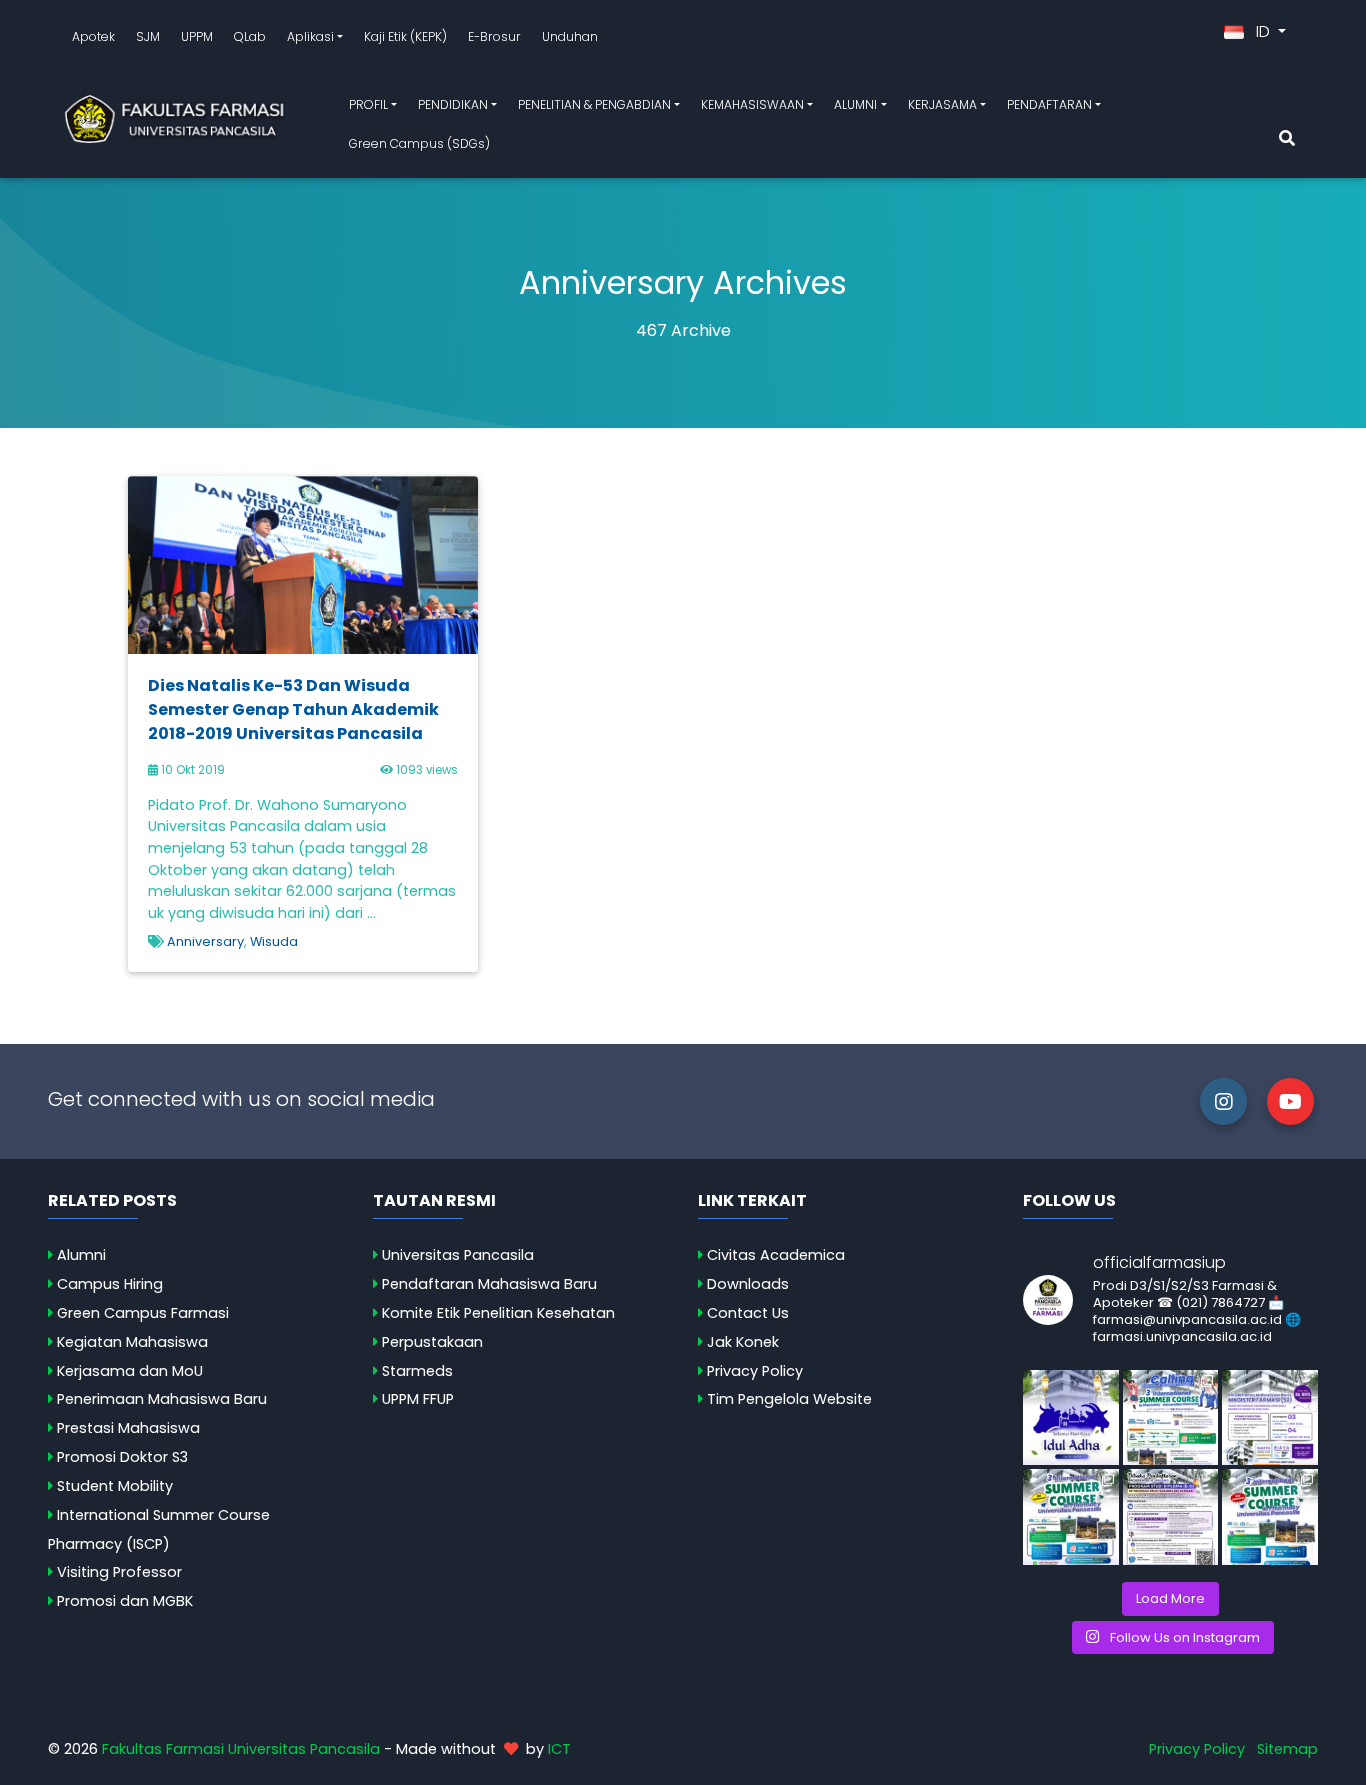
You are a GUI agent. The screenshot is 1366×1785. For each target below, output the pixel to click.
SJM (148, 36)
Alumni (81, 1255)
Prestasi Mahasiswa (128, 1428)
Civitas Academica (776, 1255)
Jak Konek (743, 1342)
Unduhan (570, 36)
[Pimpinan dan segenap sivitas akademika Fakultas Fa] (1071, 1418)
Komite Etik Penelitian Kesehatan (498, 1313)
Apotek (93, 36)
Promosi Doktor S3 (122, 1457)
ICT (559, 1749)
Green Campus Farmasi (143, 1313)
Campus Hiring (110, 1284)
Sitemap (1287, 1749)
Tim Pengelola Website (789, 1399)
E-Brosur (494, 36)
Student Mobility (115, 1486)
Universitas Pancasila (458, 1255)
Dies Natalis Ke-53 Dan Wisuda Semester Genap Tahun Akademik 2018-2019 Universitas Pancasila (293, 709)
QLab (250, 36)
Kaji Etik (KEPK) (405, 36)
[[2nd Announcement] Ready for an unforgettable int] (1071, 1517)
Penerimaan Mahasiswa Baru (162, 1399)
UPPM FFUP (418, 1399)
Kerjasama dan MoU (130, 1371)
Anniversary (205, 941)
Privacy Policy (755, 1371)
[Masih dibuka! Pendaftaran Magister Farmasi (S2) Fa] (1270, 1418)
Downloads (748, 1284)
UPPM (197, 36)
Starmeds (417, 1371)
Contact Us (748, 1313)
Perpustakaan (432, 1342)
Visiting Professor (119, 1572)
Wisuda (274, 941)
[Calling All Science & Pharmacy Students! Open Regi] (1171, 1418)
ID (1263, 31)
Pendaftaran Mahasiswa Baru (489, 1284)
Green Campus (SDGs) (419, 143)
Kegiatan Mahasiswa (132, 1342)
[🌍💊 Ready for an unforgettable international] (1270, 1517)
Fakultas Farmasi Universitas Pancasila (241, 1749)
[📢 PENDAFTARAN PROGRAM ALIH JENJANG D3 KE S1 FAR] (1171, 1517)
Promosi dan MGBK (125, 1601)
